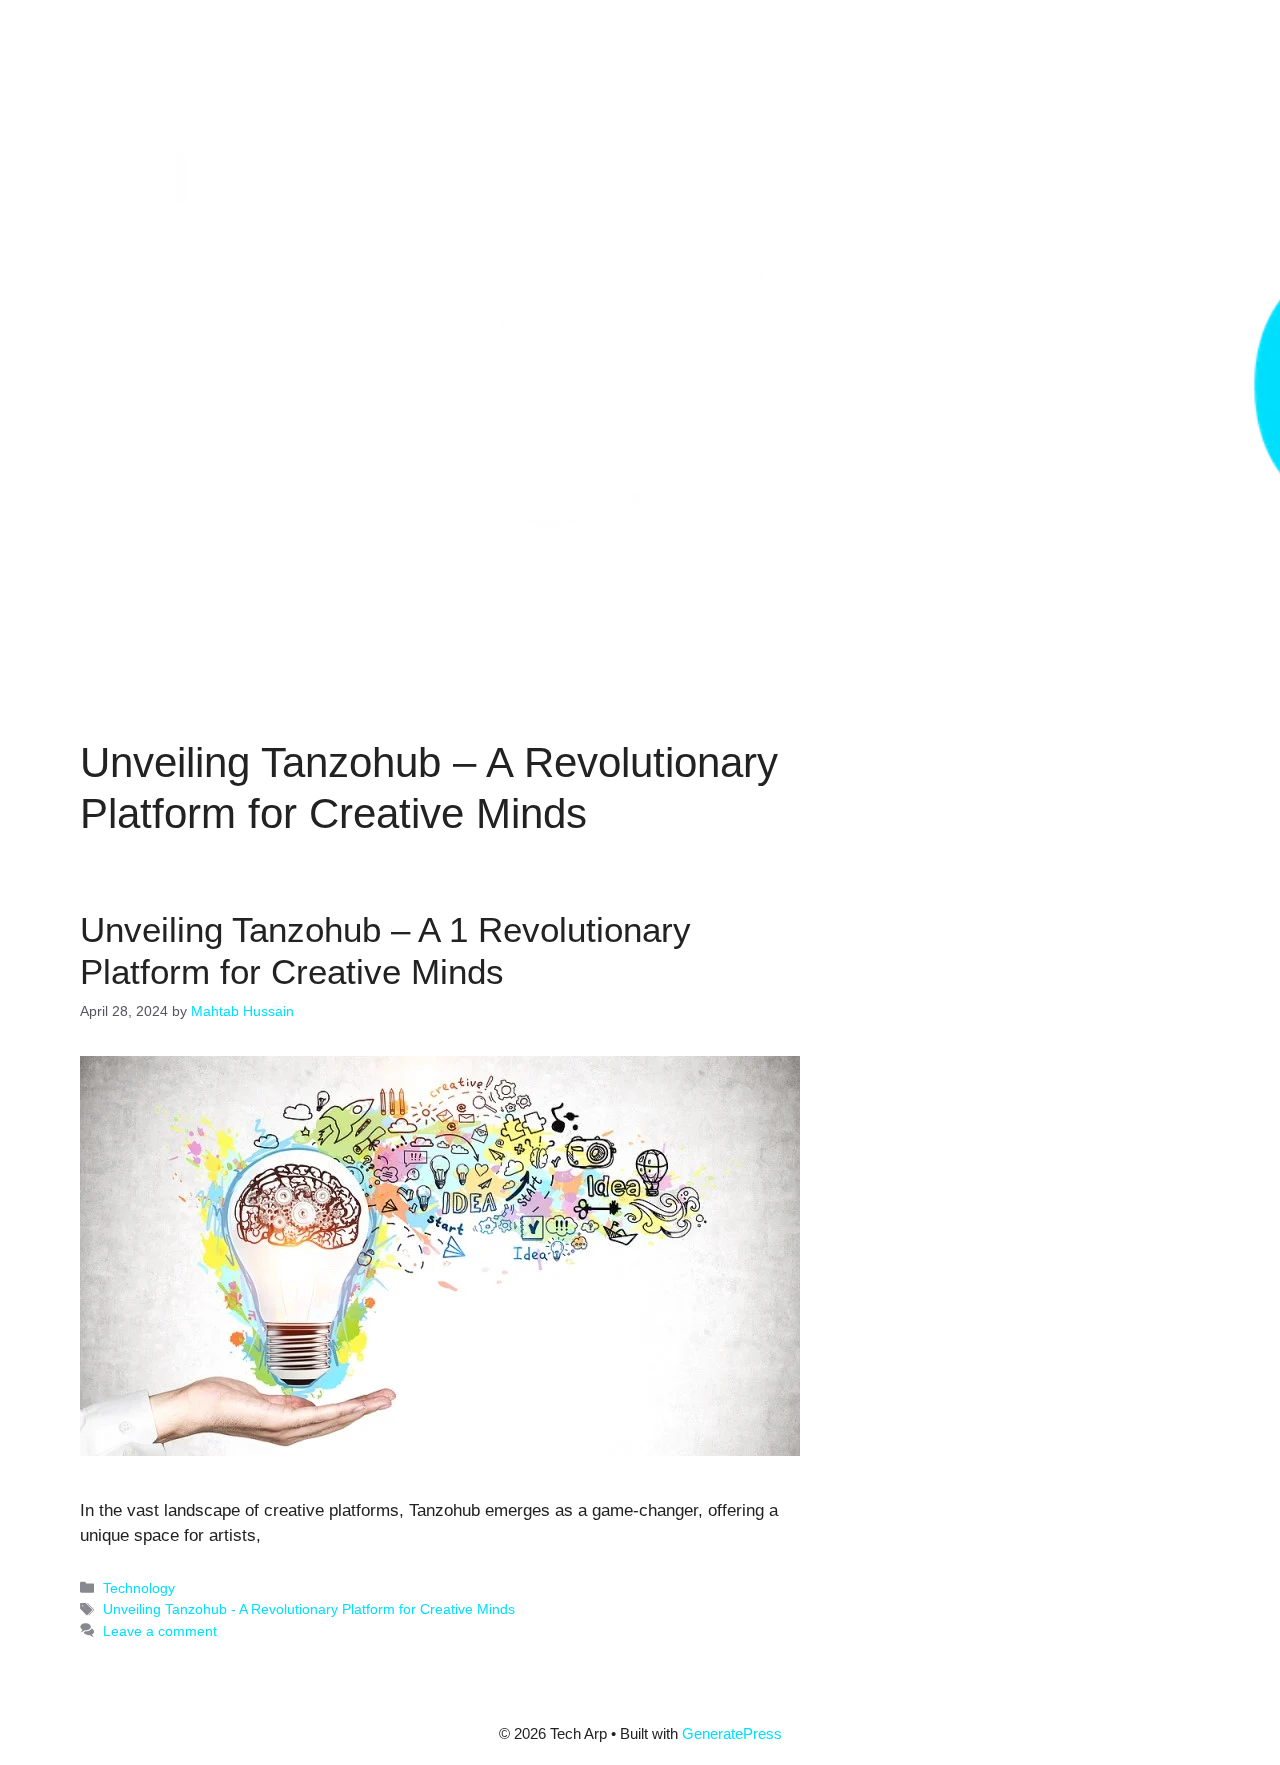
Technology (139, 1588)
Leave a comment (160, 1631)
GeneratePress (732, 1733)
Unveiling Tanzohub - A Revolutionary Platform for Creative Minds (309, 1609)
